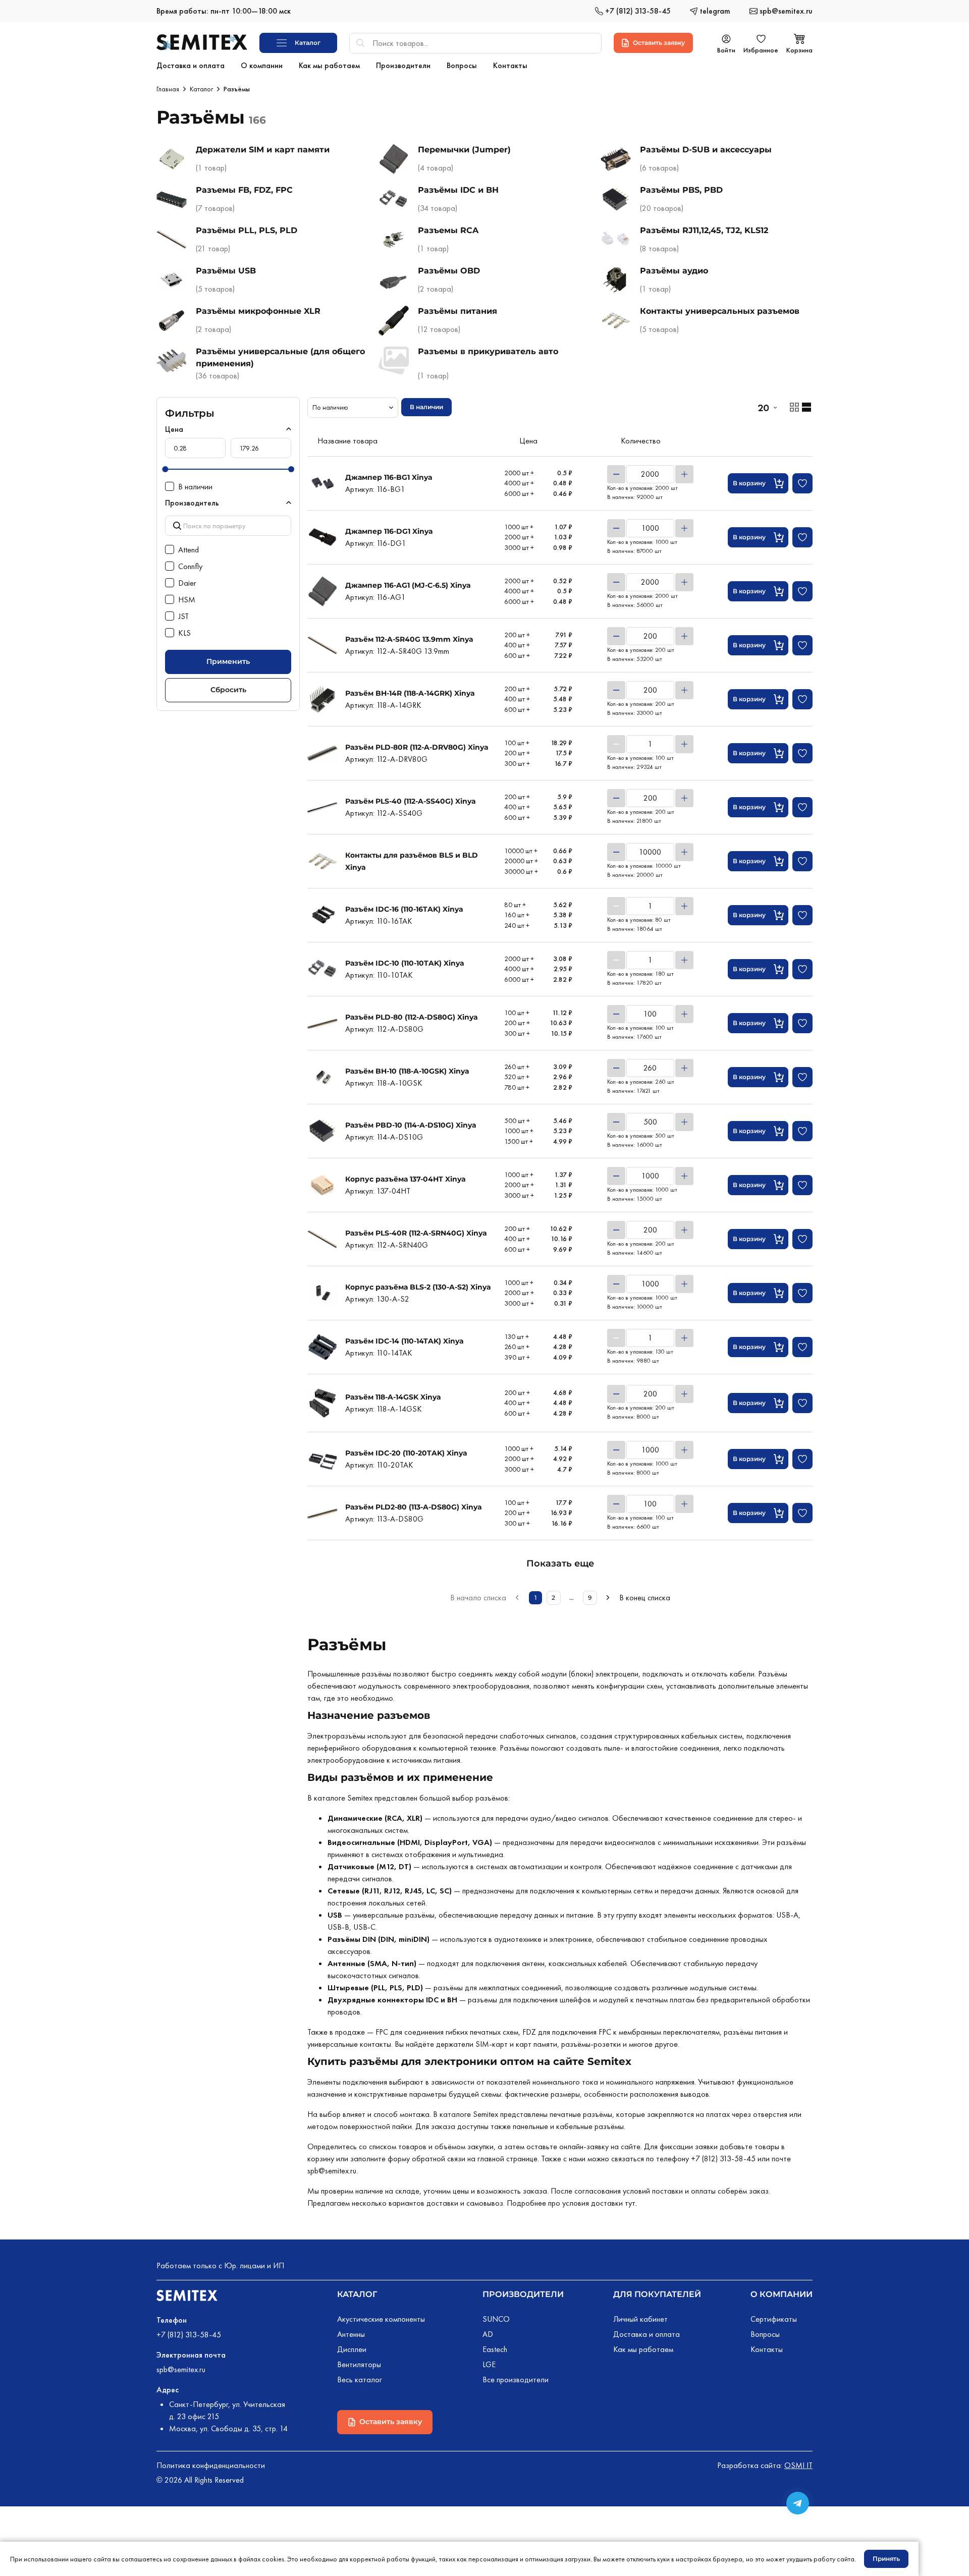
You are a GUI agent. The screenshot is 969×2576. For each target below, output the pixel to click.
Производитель (192, 503)
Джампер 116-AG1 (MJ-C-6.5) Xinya (408, 585)
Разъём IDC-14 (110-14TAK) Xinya (405, 1341)
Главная (168, 89)
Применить (228, 661)
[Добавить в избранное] (802, 483)
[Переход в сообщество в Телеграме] (798, 2503)
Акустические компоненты (381, 2319)
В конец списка (645, 1598)
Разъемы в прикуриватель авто (488, 351)
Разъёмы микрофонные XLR (258, 311)
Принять (886, 2559)
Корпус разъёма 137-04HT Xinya (406, 1179)
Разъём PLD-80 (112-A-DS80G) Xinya (412, 1017)
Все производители (516, 2379)
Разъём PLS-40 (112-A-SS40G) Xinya (411, 801)
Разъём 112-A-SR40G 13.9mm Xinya (409, 639)
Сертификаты (774, 2319)
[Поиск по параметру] (228, 525)
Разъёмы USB (226, 271)
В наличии (426, 407)
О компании (782, 2294)
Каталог (201, 89)
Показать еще (560, 1563)
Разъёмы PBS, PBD (681, 190)
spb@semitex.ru (332, 2171)
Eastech (495, 2349)
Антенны (351, 2334)
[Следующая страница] (608, 1598)
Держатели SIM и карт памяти (263, 150)
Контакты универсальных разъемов (720, 311)
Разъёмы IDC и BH (458, 190)
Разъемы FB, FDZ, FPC (244, 190)
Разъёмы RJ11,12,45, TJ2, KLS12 (704, 230)
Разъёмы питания (457, 311)
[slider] (165, 469)
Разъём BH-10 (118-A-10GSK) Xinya (407, 1071)
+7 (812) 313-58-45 (723, 2159)
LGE (489, 2364)
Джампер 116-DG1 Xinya (389, 531)
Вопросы (765, 2334)
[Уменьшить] (616, 474)
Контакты (767, 2349)
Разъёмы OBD (449, 271)
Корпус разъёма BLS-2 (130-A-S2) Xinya (418, 1287)
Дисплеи (352, 2349)
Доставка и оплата (647, 2334)
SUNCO (496, 2319)
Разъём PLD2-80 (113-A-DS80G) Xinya (414, 1507)
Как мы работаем (643, 2349)
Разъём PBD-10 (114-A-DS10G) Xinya (411, 1125)
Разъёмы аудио (674, 271)
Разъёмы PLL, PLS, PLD (247, 230)
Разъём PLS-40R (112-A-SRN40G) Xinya (416, 1233)
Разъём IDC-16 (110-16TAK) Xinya (404, 909)
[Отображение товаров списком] (806, 407)
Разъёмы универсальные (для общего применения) (280, 357)
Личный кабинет (640, 2319)
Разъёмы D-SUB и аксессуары (706, 150)
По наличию (330, 407)
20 (763, 408)
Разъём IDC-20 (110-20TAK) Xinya (406, 1453)
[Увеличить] (684, 474)
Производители (523, 2294)
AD (488, 2334)
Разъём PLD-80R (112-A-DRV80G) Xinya (417, 747)
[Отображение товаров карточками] (794, 407)
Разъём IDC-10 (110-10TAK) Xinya (405, 963)
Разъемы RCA (448, 230)
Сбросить (228, 690)
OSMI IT (798, 2465)
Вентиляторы (359, 2364)
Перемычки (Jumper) (464, 150)
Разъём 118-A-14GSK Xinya (393, 1397)
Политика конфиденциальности (211, 2465)
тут (630, 2203)
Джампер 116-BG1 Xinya (389, 477)
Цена (174, 429)
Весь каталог (360, 2379)
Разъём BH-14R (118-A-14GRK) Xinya (410, 693)
